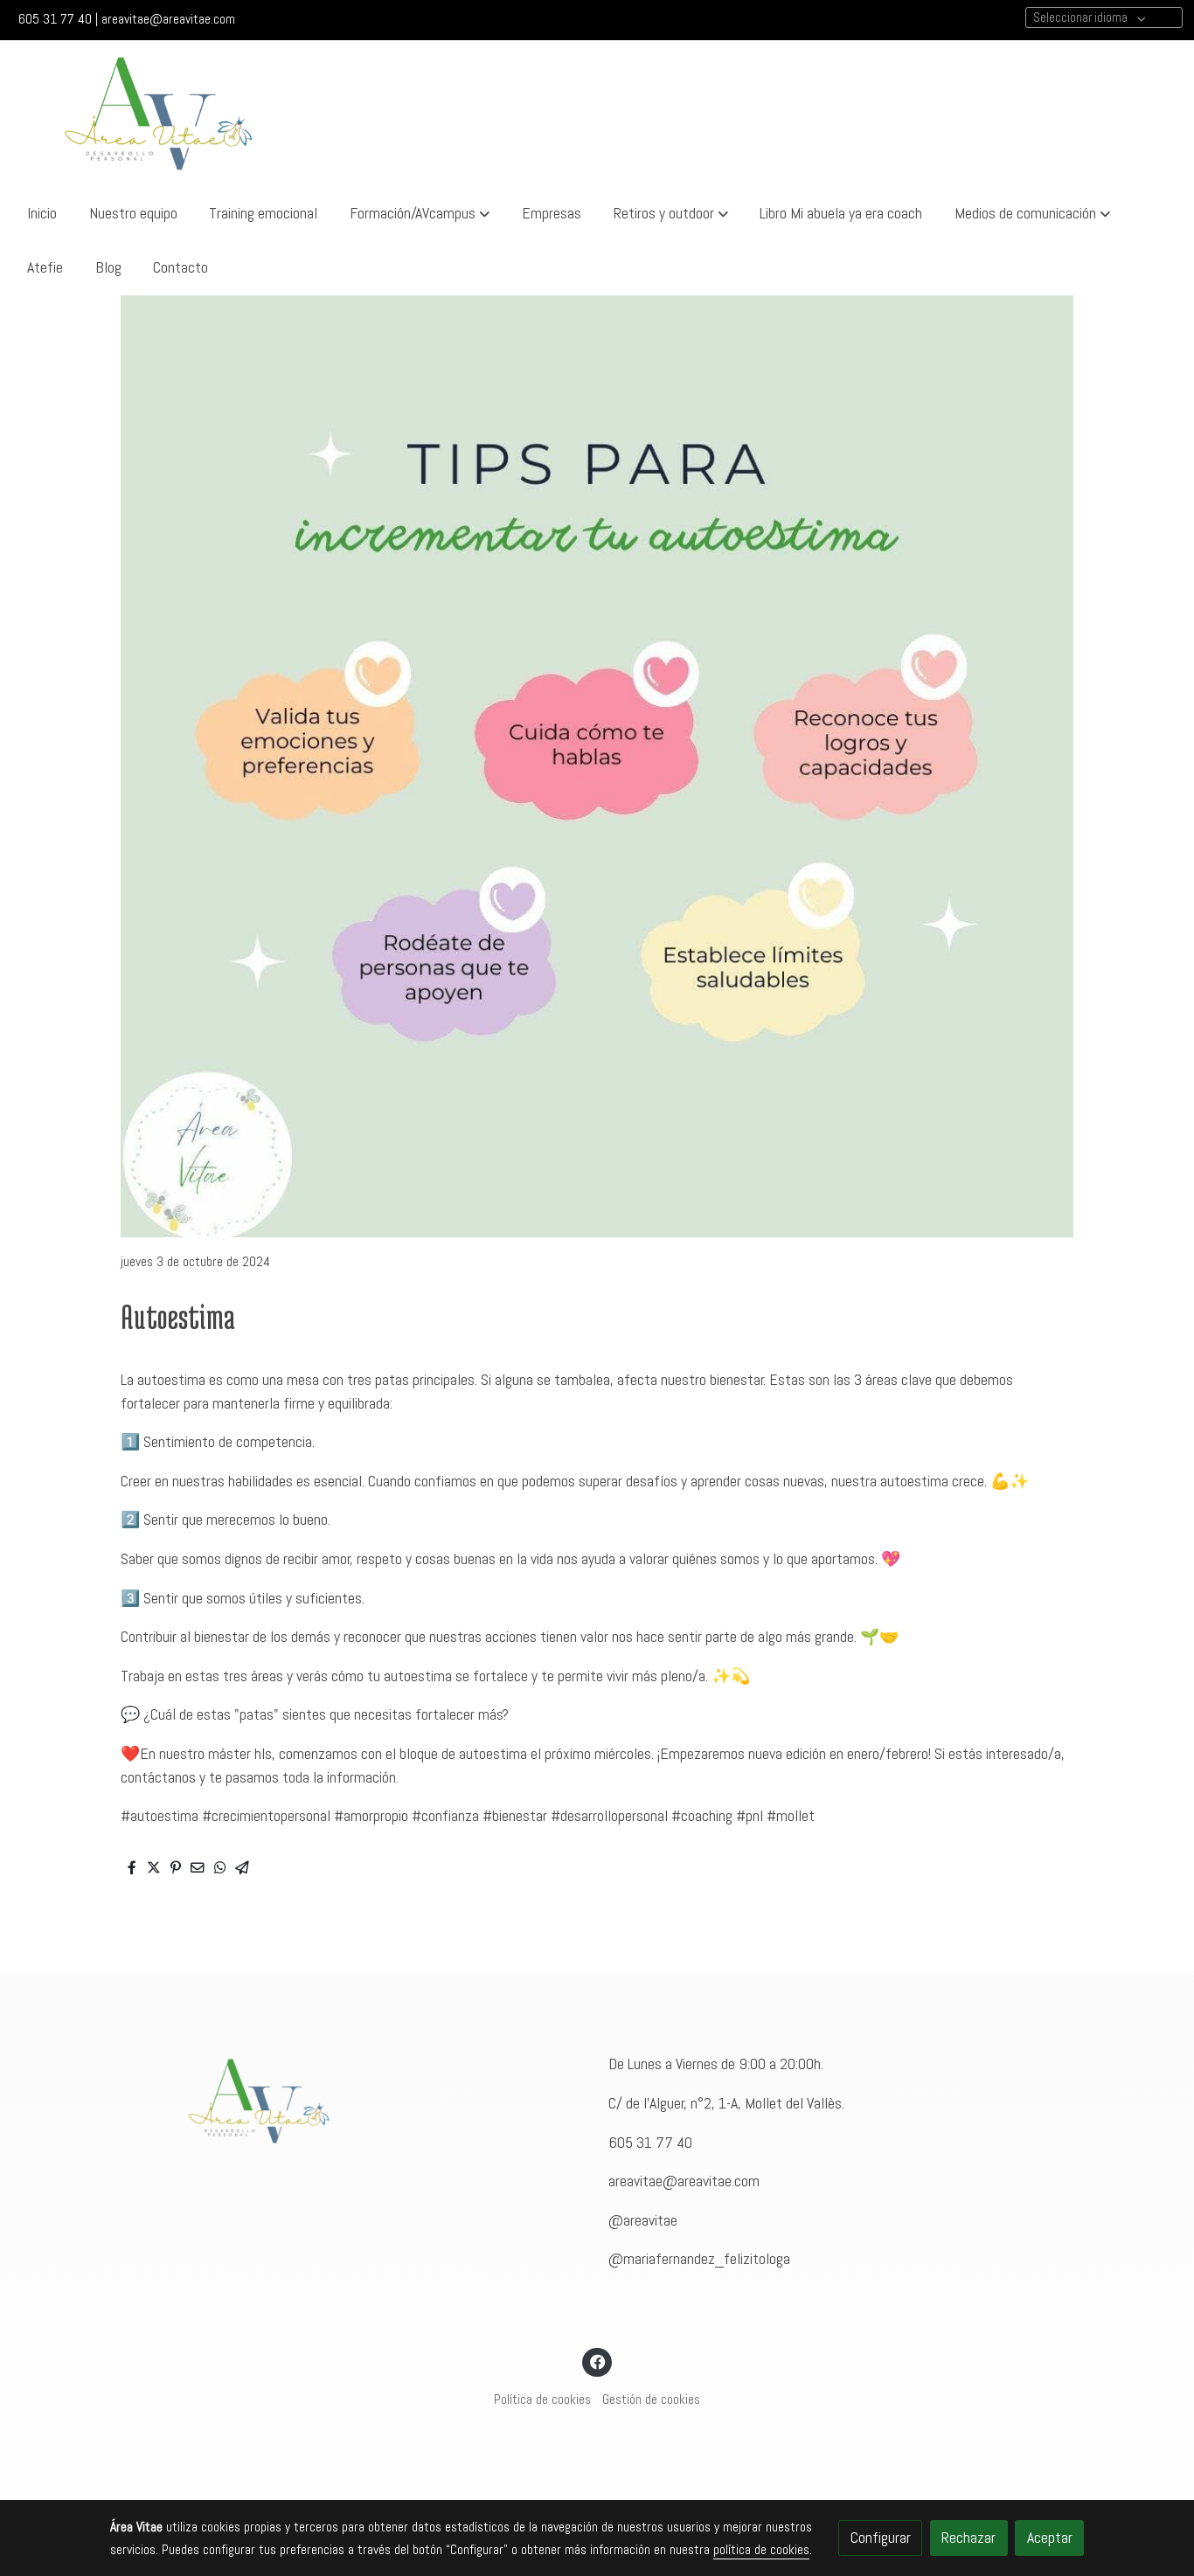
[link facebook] (597, 2361)
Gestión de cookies (651, 2399)
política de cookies (761, 2550)
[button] (420, 213)
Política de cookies (542, 2399)
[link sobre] (348, 2101)
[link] (158, 113)
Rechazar (968, 2538)
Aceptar (1050, 2538)
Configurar (881, 2538)
